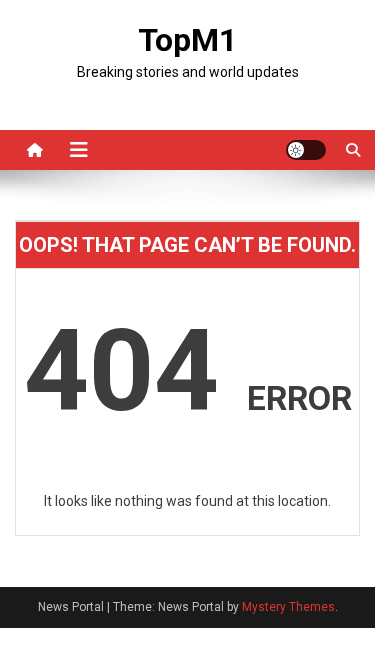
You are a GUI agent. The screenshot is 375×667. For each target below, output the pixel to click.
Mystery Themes (288, 607)
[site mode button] (306, 150)
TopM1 (187, 40)
